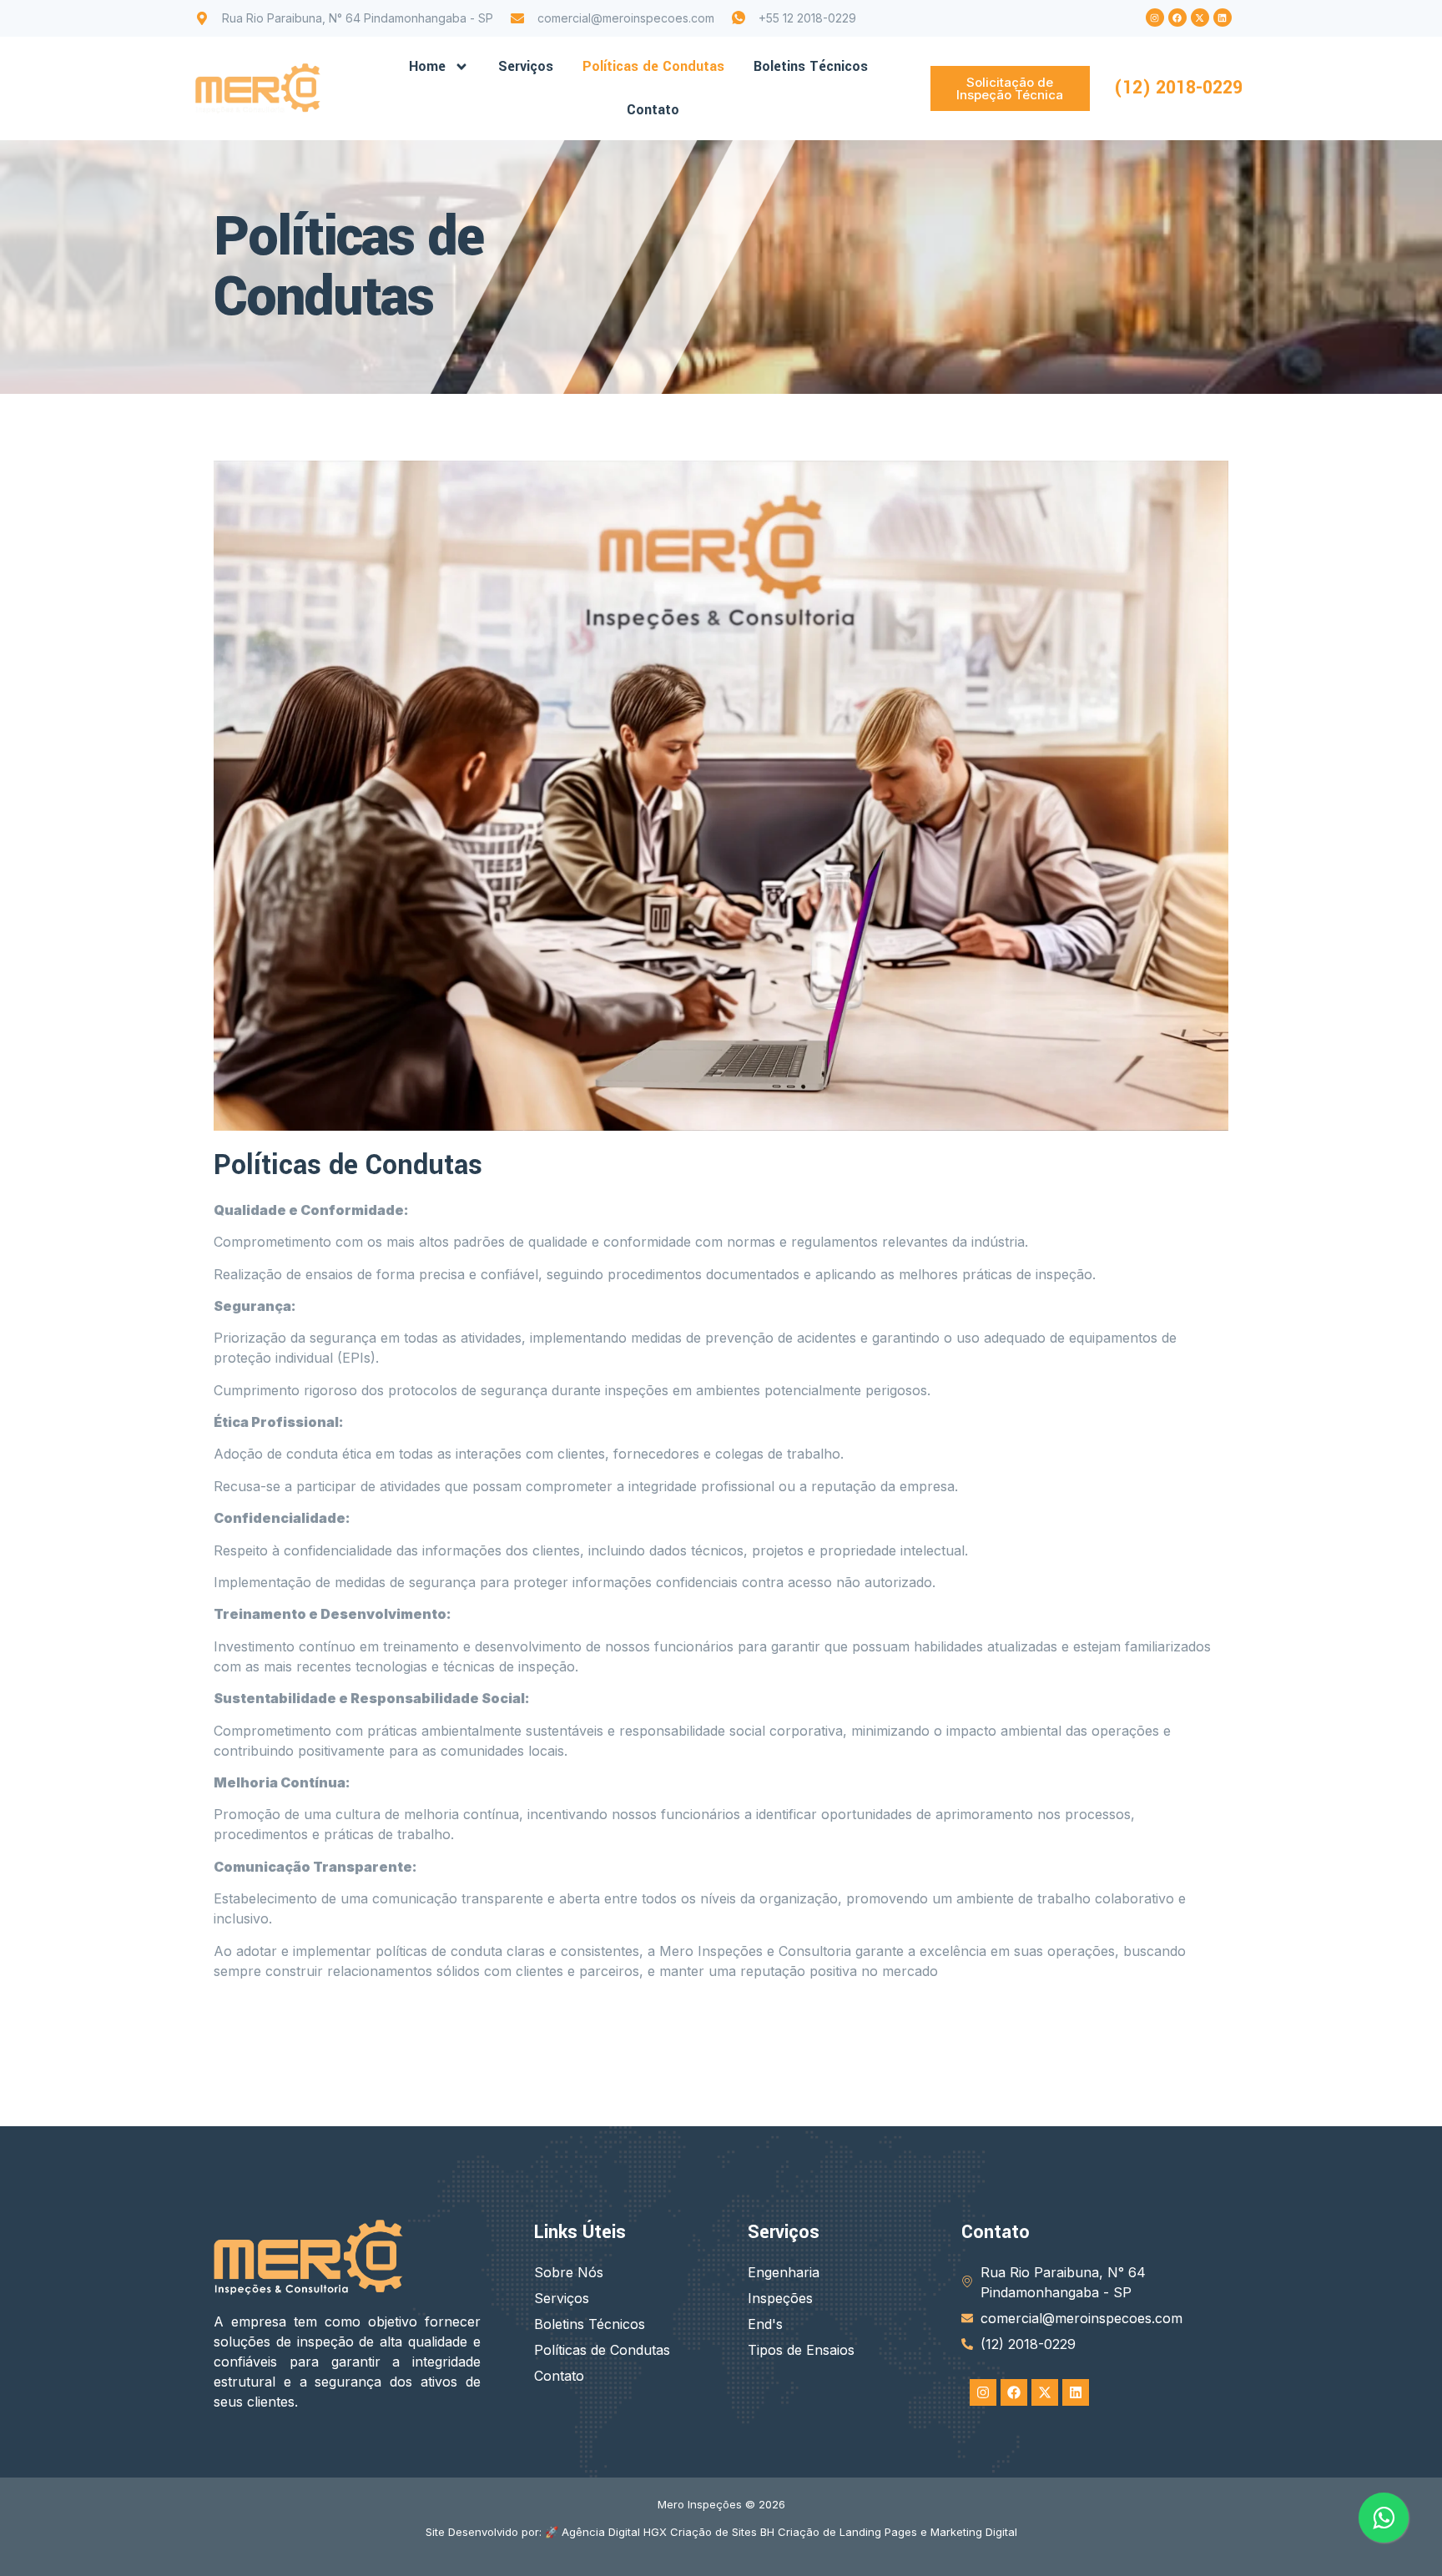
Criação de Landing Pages (847, 2532)
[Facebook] (1177, 18)
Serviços (526, 66)
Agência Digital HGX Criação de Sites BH (668, 2532)
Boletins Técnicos (811, 66)
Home (427, 66)
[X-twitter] (1200, 18)
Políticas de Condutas (653, 66)
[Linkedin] (1223, 18)
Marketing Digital (974, 2532)
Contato (653, 110)
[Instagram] (1155, 18)
